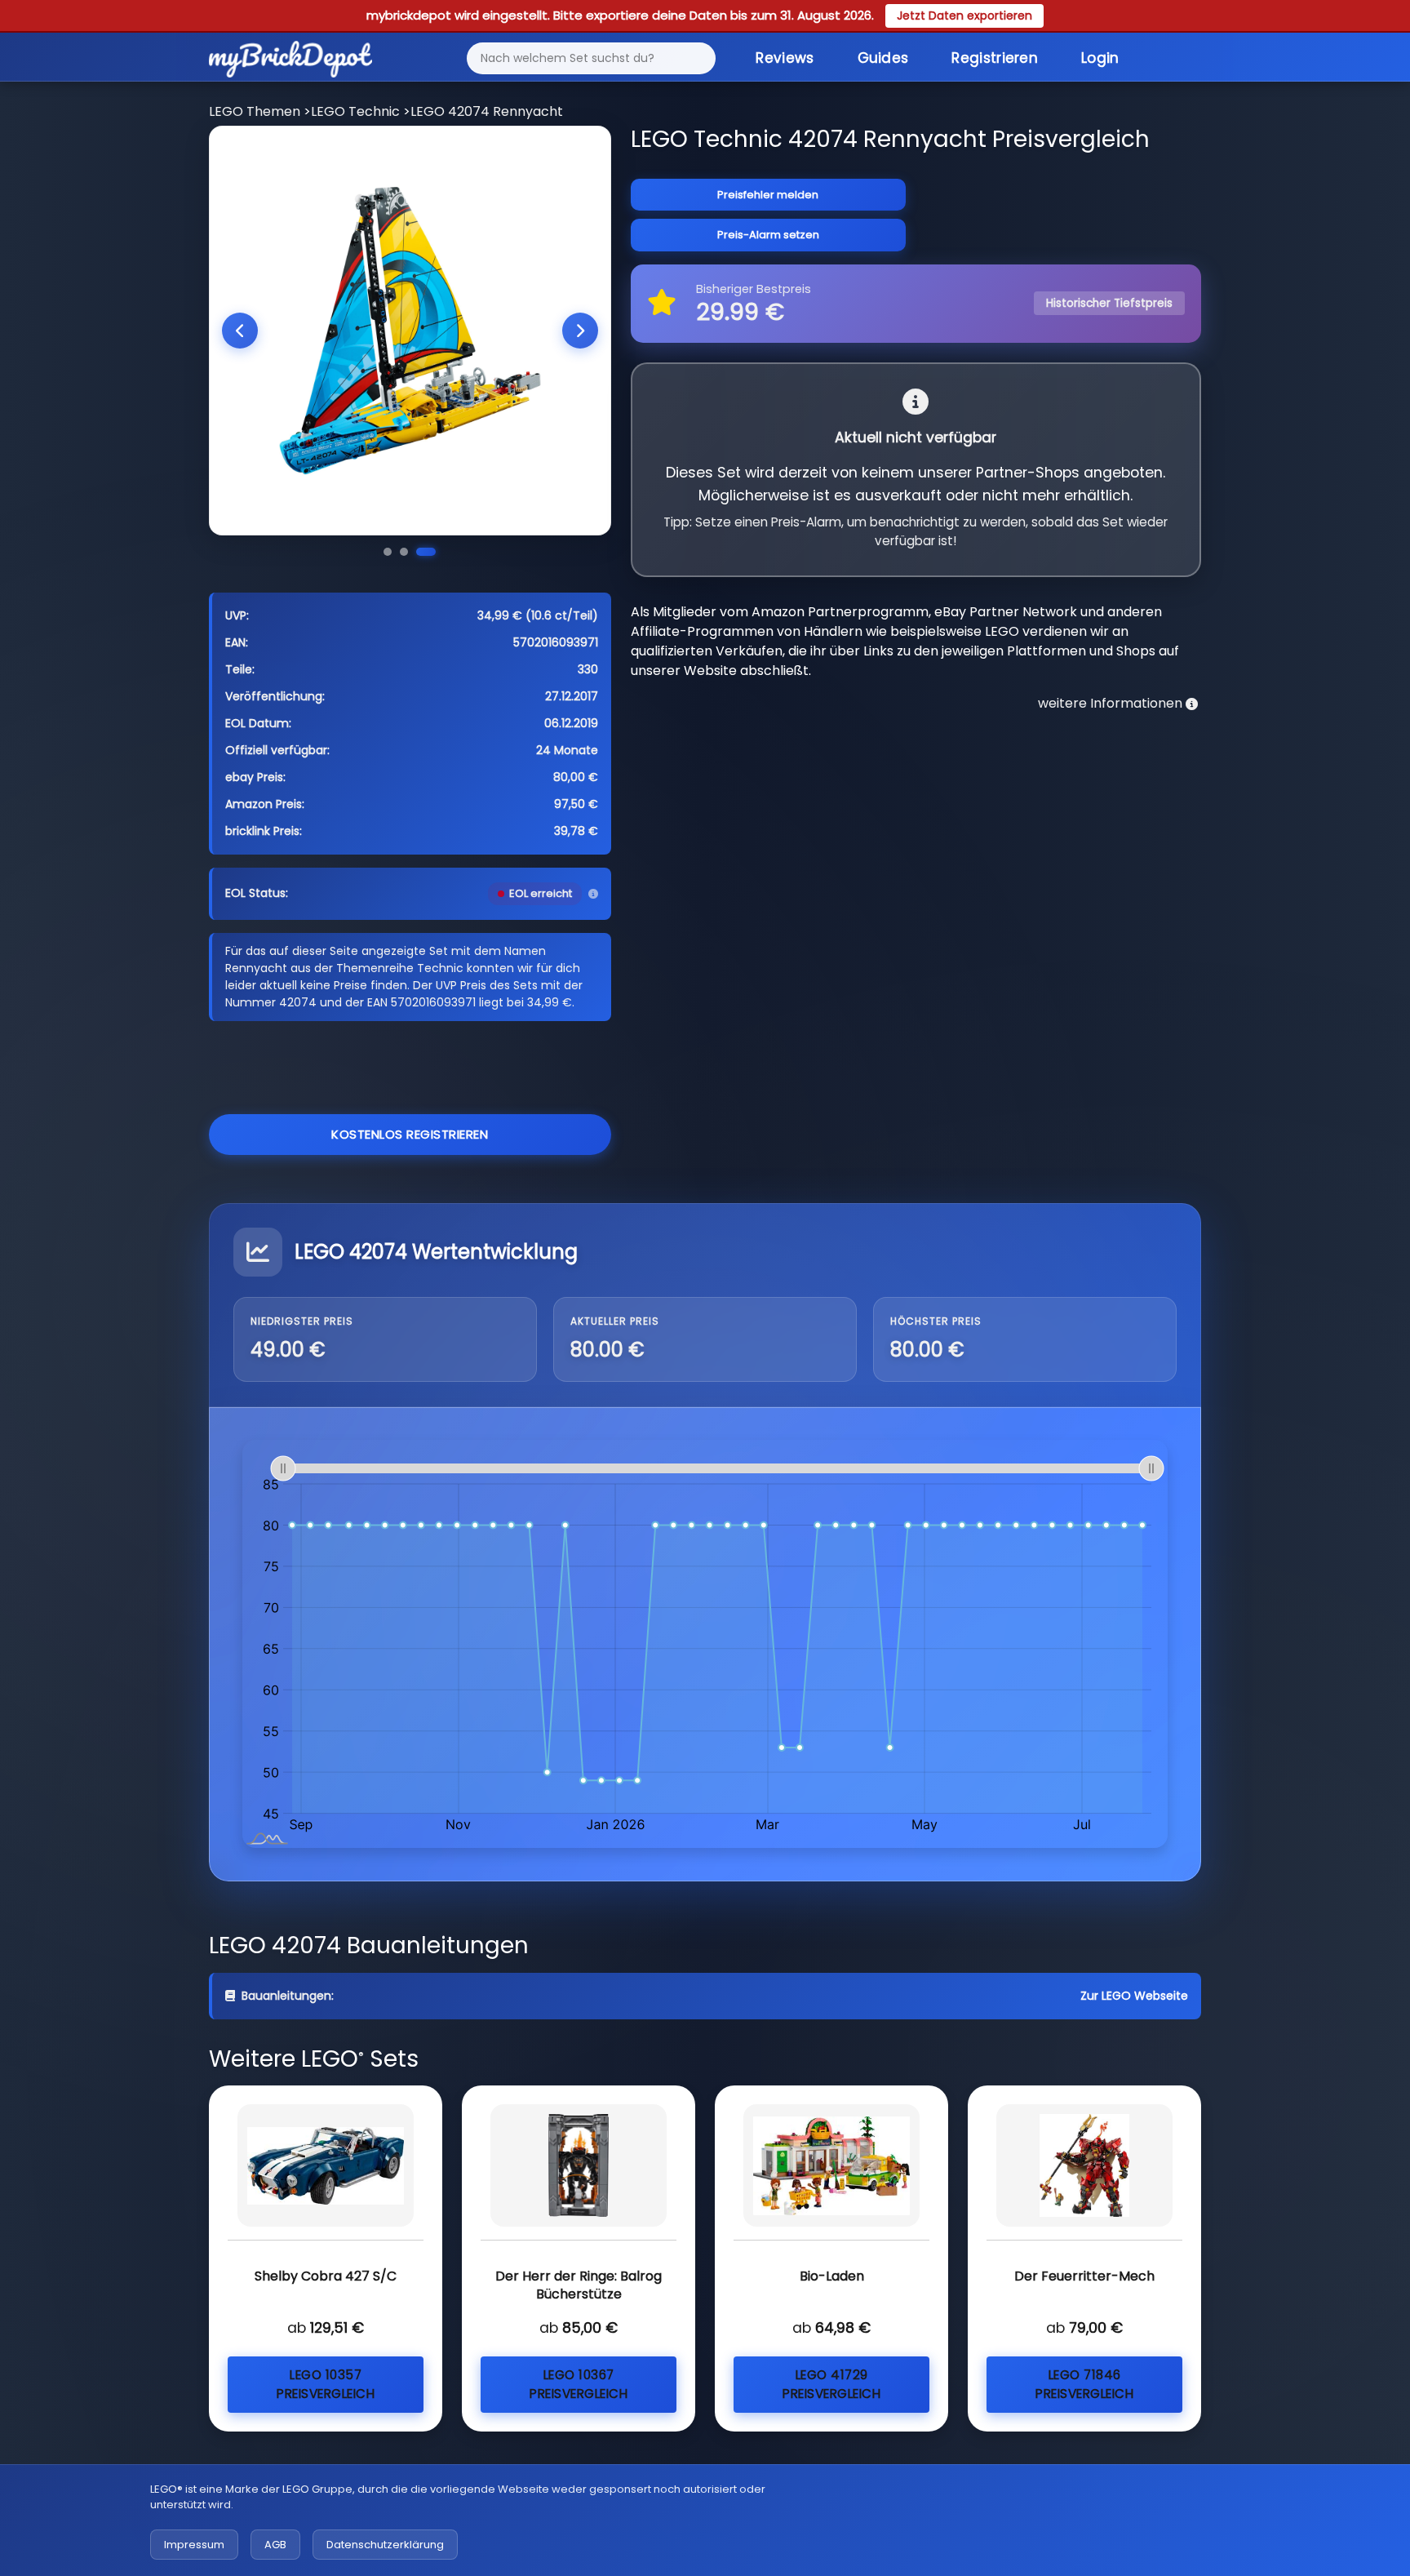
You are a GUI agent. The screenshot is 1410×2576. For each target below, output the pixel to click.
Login (1100, 58)
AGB (275, 2545)
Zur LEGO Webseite (1134, 1996)
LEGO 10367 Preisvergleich (579, 2384)
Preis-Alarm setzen (768, 235)
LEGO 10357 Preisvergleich (326, 2384)
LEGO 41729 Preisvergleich (831, 2384)
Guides (883, 58)
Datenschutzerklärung (385, 2545)
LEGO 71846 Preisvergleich (1084, 2384)
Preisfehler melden (768, 195)
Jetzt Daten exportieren (964, 16)
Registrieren (995, 58)
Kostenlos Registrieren (410, 1134)
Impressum (194, 2545)
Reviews (785, 58)
